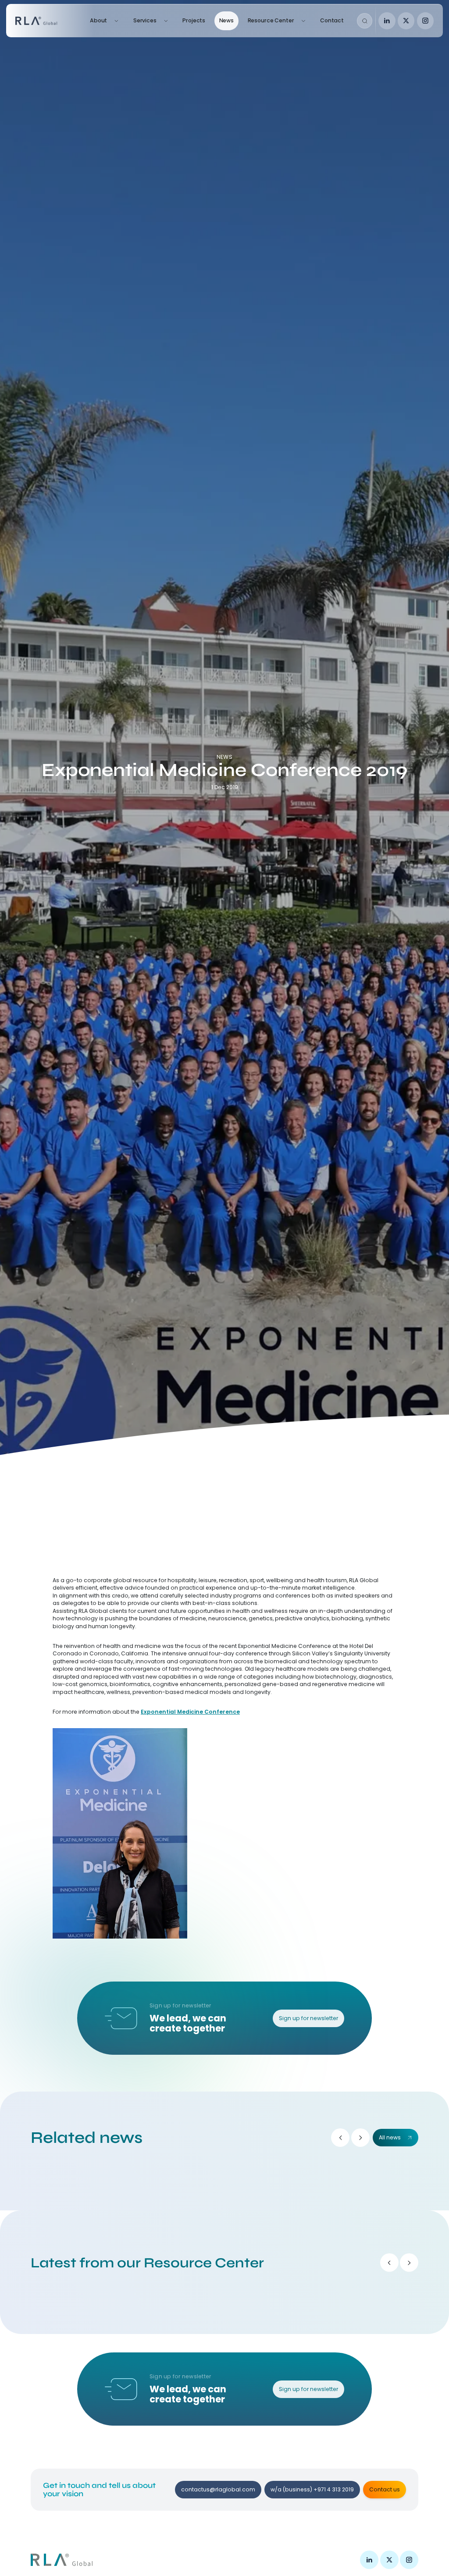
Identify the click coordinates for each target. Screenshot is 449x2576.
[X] (406, 21)
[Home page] (46, 21)
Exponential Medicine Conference (190, 1712)
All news (390, 2137)
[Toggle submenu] (116, 21)
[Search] (365, 21)
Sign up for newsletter (308, 2018)
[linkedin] (387, 21)
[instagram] (426, 21)
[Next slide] (360, 2138)
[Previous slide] (340, 2138)
